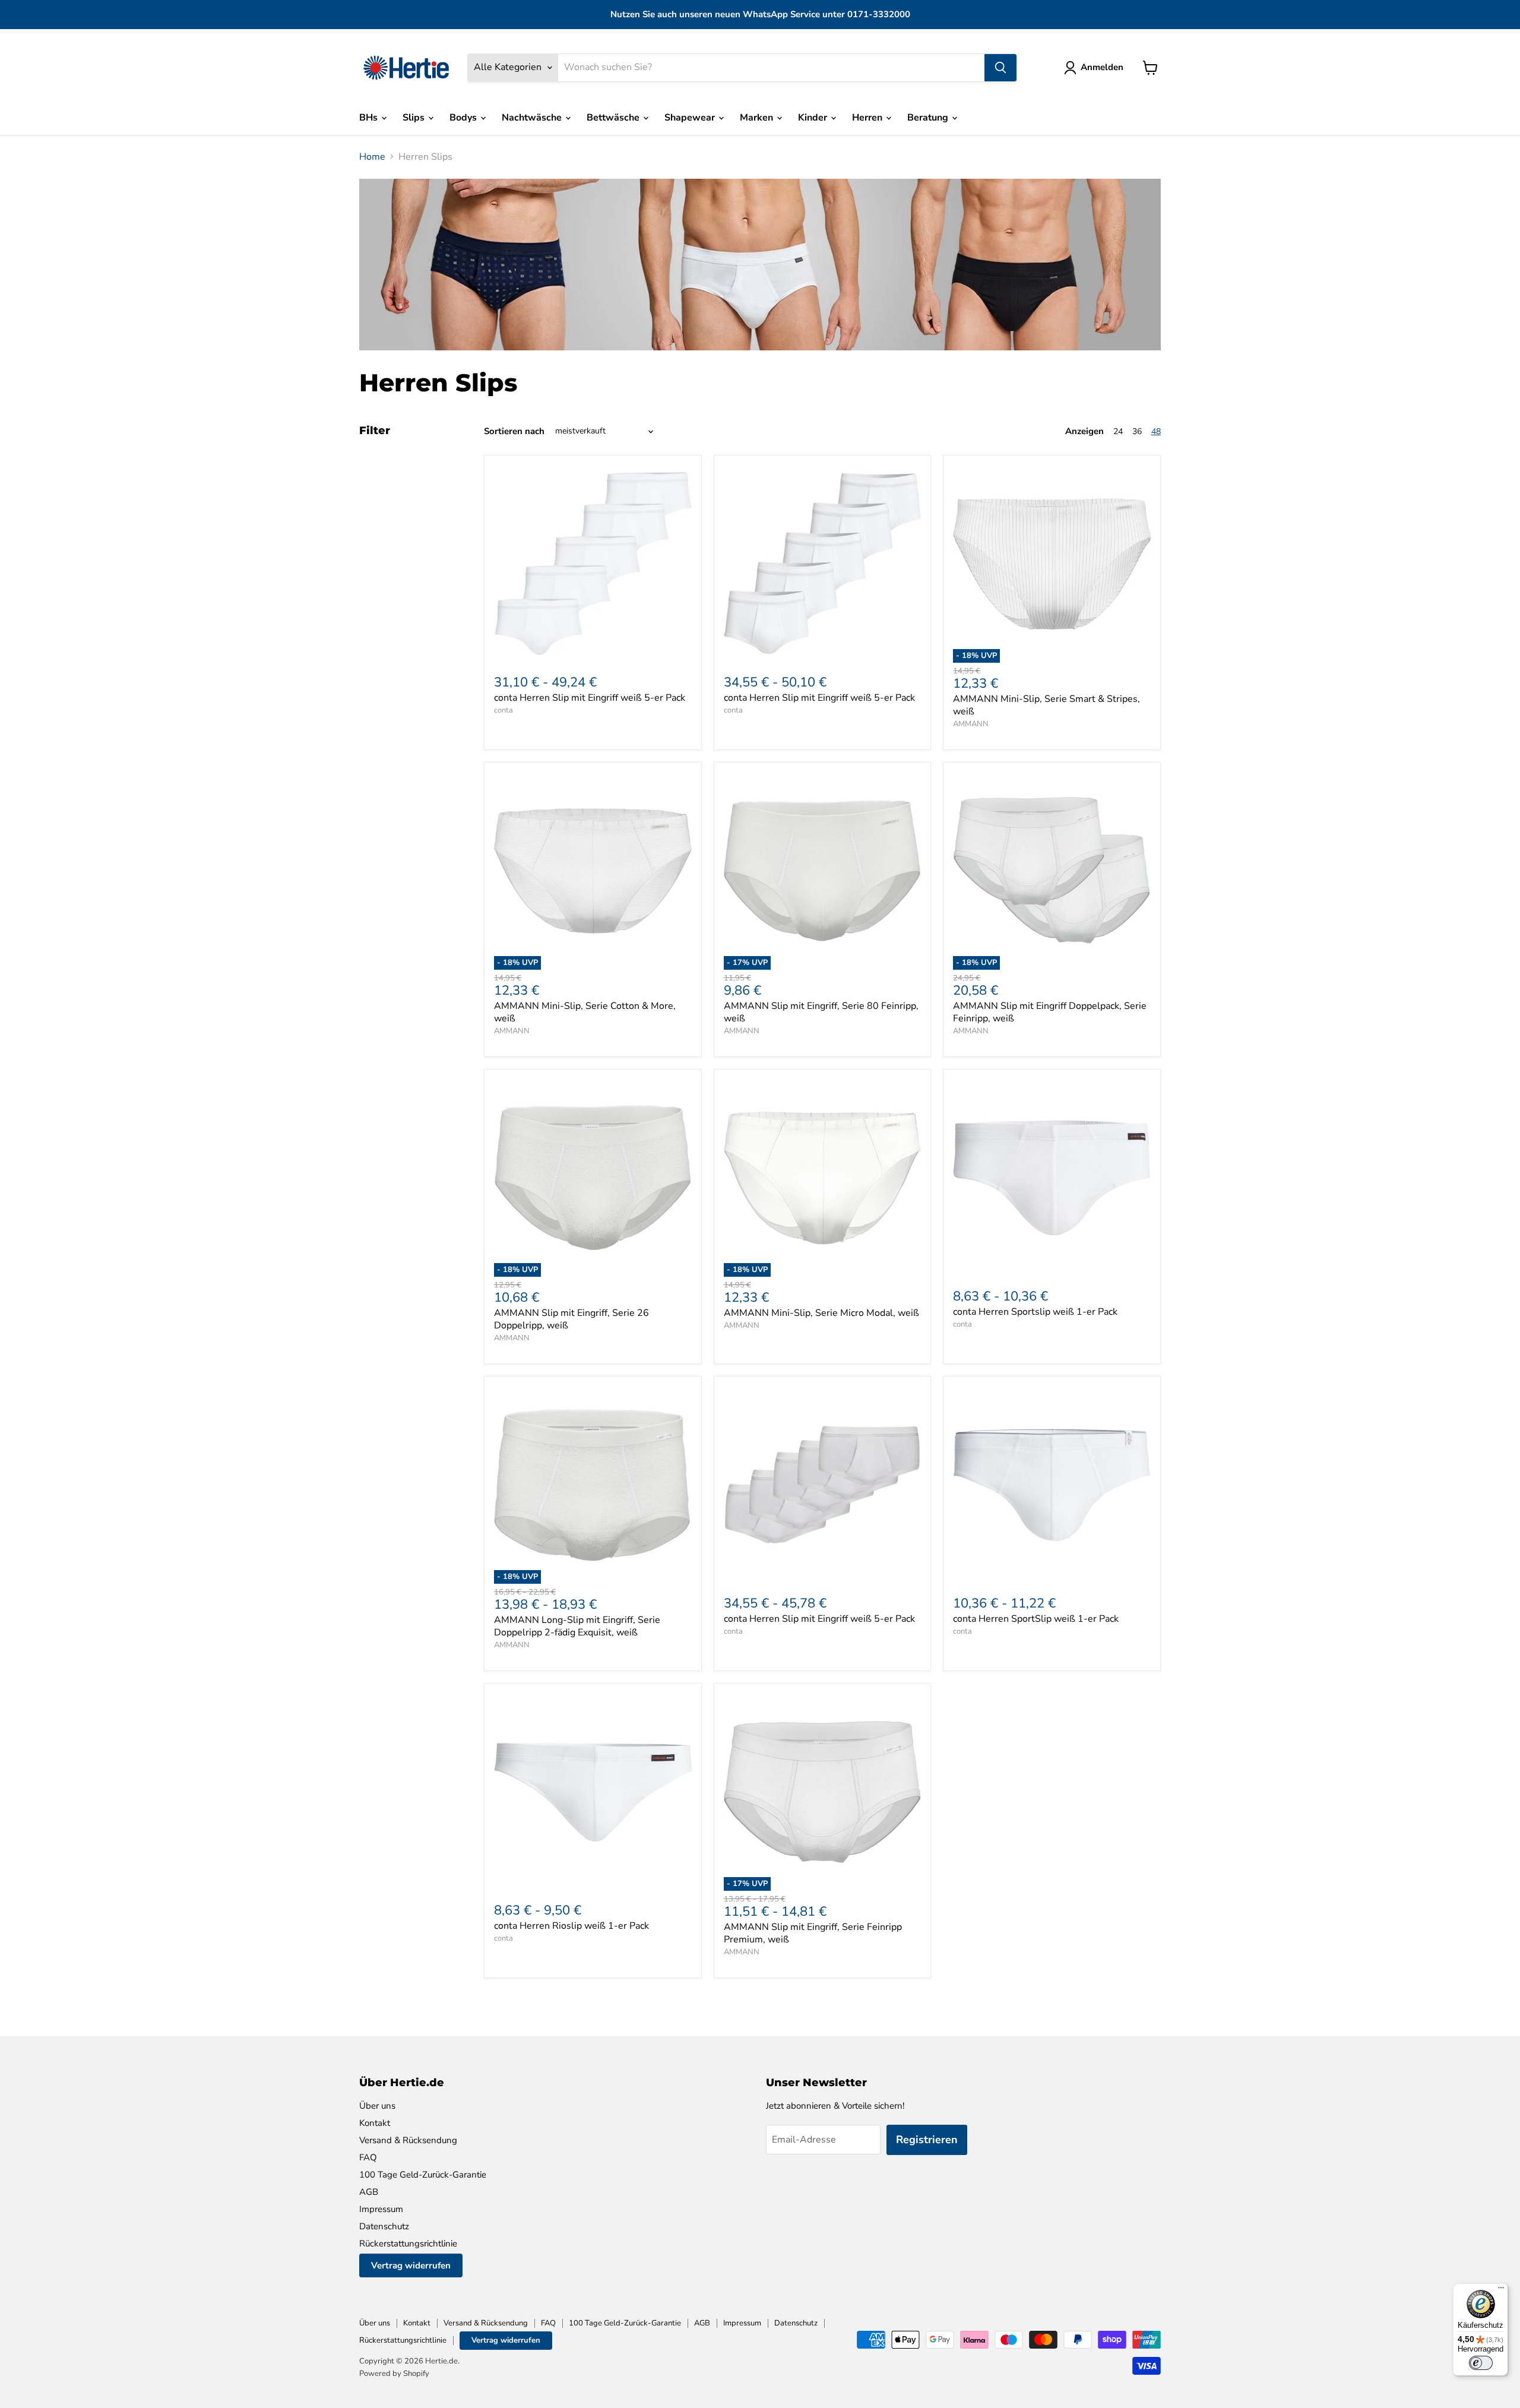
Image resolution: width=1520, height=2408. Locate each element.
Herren (868, 118)
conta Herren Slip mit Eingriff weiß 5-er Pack (590, 698)
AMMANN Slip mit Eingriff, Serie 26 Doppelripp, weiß (571, 1319)
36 (1137, 431)
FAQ (368, 2157)
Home (372, 157)
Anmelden (1102, 67)
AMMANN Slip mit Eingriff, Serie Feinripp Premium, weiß (813, 1933)
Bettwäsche (614, 118)
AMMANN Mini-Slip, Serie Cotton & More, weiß (585, 1012)
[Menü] (1501, 2290)
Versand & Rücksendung (408, 2140)
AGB (369, 2192)
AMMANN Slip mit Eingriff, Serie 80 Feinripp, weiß (821, 1012)
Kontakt (375, 2123)
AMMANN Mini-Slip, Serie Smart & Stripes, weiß (1046, 705)
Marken (758, 118)
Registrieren (927, 2140)
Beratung (929, 118)
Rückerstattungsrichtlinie (408, 2244)
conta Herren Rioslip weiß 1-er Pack (571, 1926)
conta (503, 710)
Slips (415, 118)
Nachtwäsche (533, 118)
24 (1118, 431)
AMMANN (971, 724)
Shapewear (691, 118)
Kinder (814, 118)
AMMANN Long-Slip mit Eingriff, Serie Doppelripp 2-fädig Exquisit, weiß (577, 1626)
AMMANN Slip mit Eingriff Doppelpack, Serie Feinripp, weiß (1050, 1012)
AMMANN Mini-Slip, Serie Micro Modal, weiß (821, 1313)
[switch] (1481, 2363)
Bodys (464, 118)
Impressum (381, 2209)
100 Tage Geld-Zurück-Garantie (423, 2175)
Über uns (377, 2106)
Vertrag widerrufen (411, 2265)
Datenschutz (384, 2226)
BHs (370, 118)
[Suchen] (1000, 68)
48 (1156, 431)
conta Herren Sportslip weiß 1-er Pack (1035, 1312)
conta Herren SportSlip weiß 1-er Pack (1036, 1619)
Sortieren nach (514, 431)
